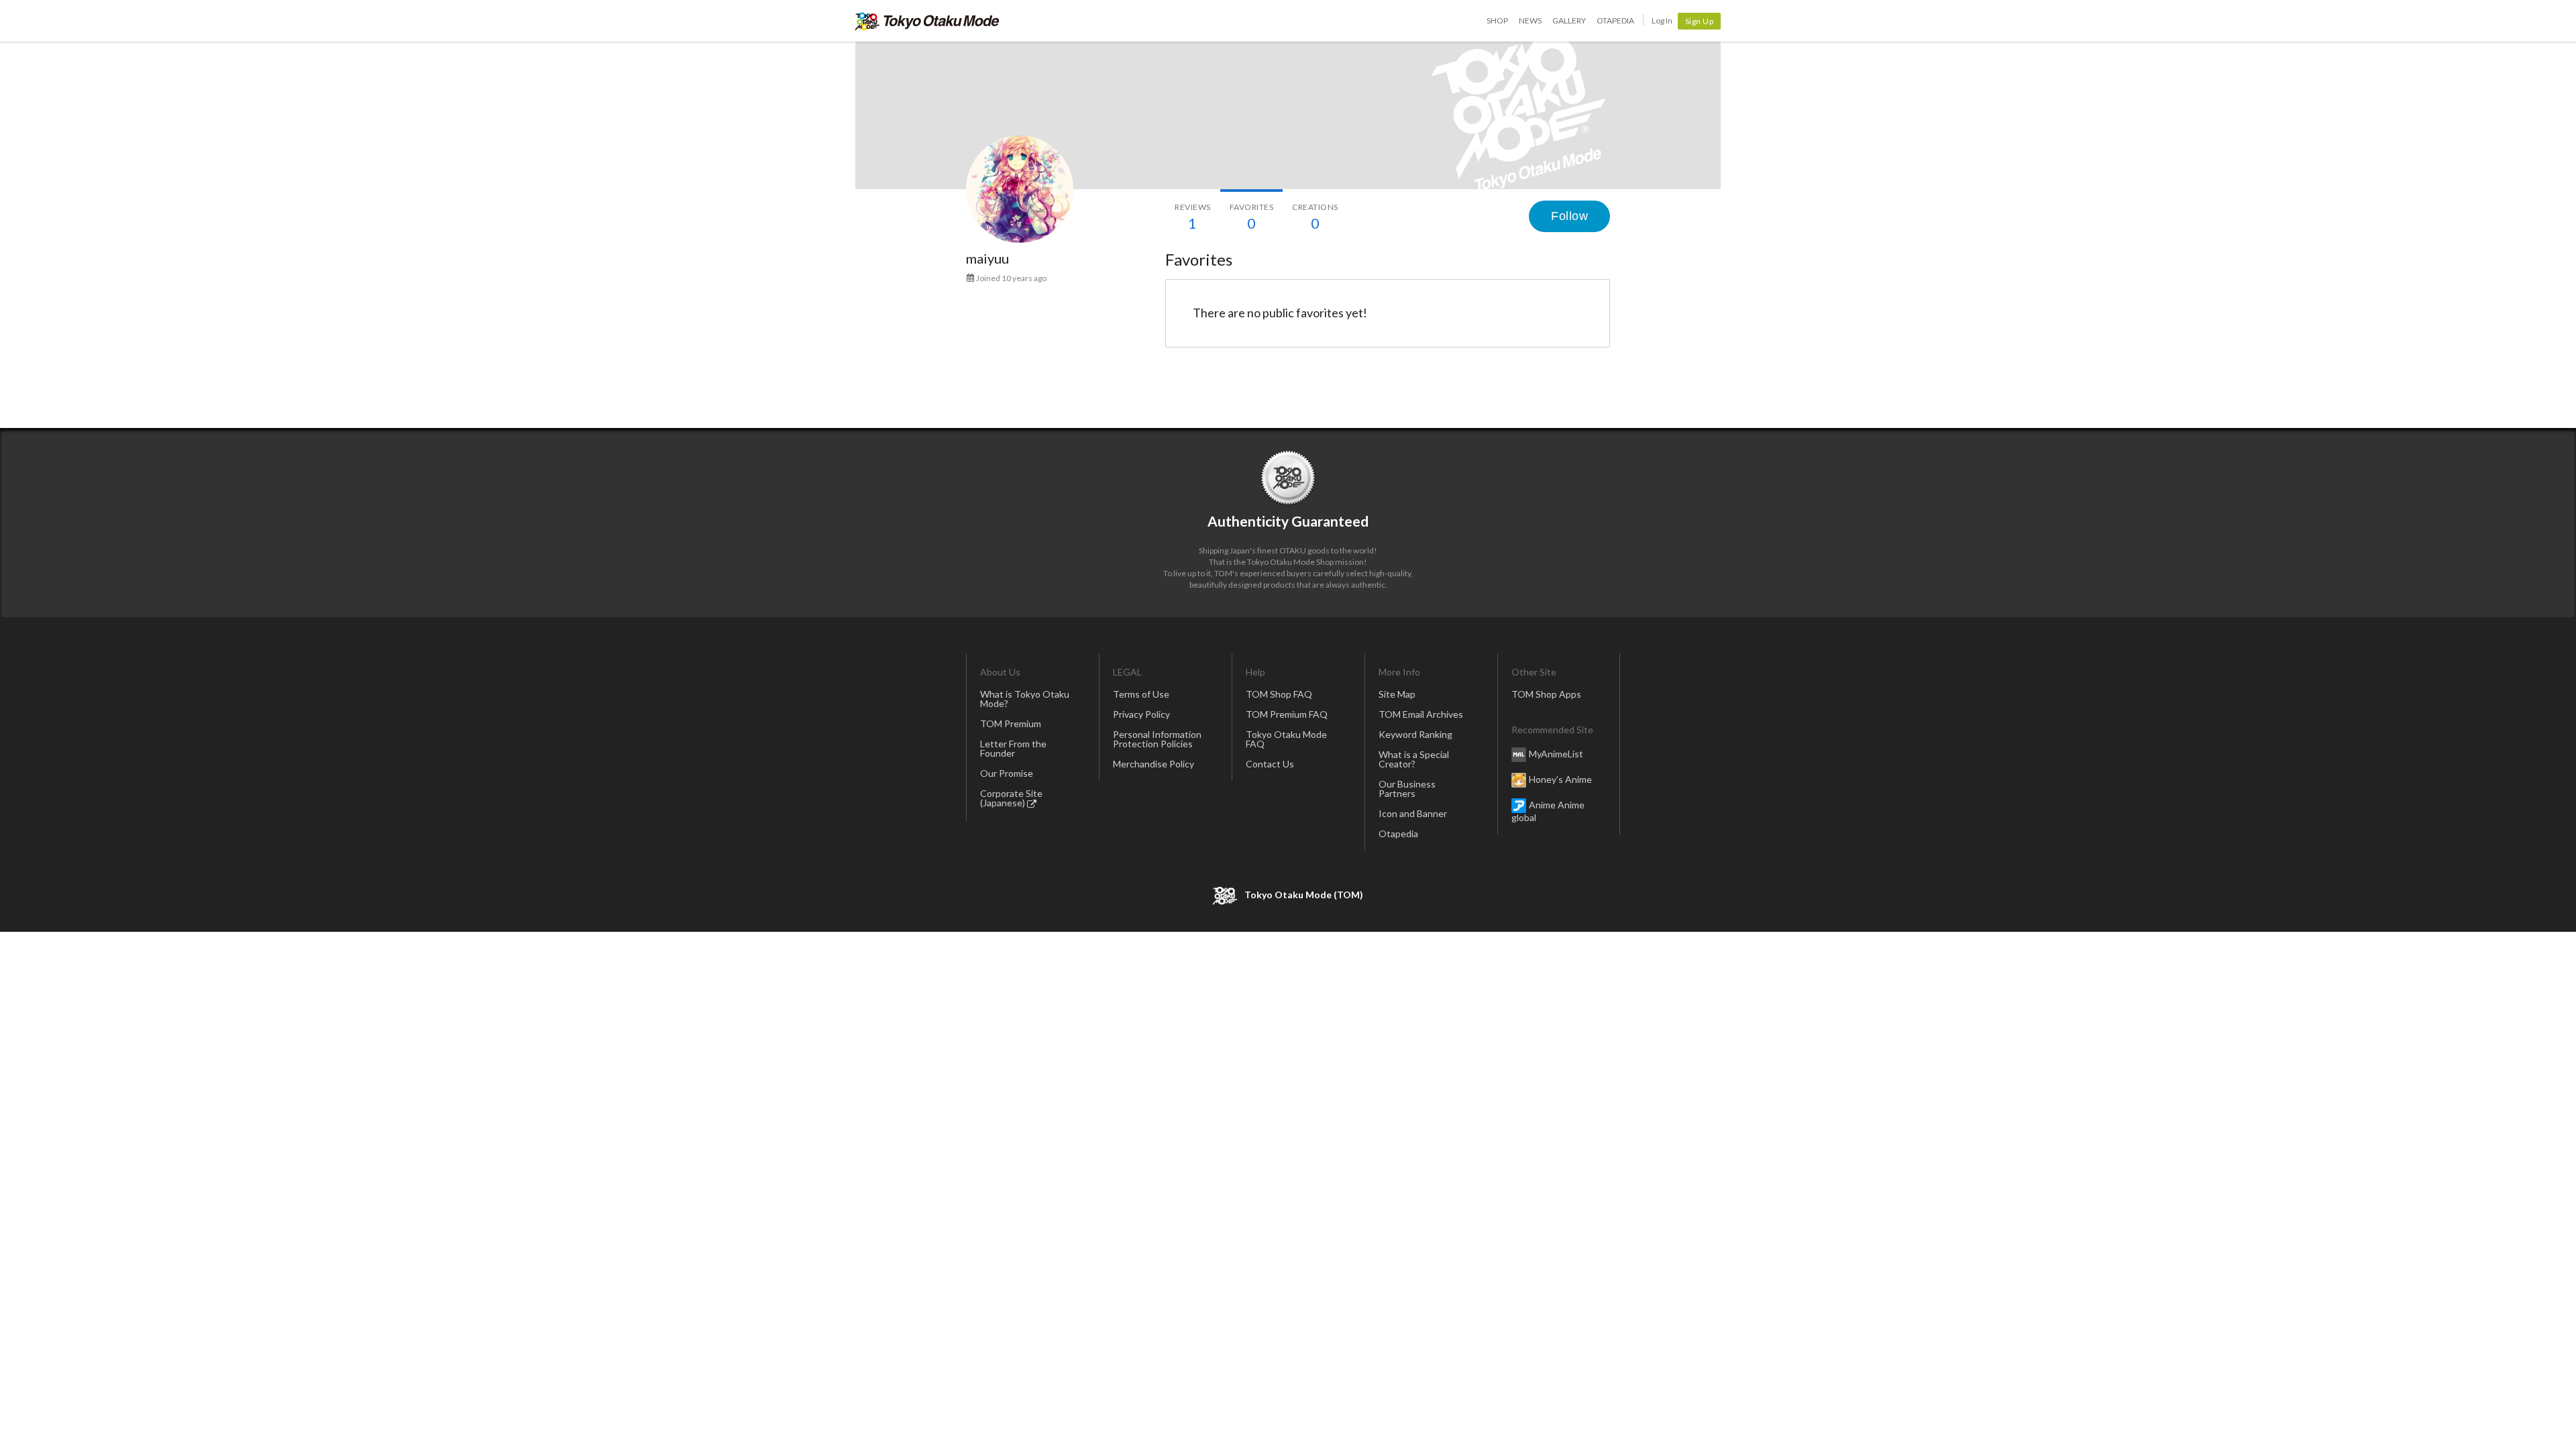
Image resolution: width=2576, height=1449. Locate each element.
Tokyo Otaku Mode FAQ (1286, 739)
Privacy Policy (1141, 714)
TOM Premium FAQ (1287, 714)
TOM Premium (1011, 723)
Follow (1569, 216)
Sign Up (1700, 21)
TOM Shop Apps (1546, 694)
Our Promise (1007, 773)
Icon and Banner (1413, 813)
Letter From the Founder (1013, 748)
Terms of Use (1141, 694)
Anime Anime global (1548, 811)
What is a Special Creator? (1414, 759)
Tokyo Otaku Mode (927, 21)
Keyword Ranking (1415, 734)
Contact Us (1270, 764)
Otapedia (1615, 20)
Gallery (1569, 20)
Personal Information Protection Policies (1157, 739)
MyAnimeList (1556, 754)
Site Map (1397, 694)
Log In (1662, 20)
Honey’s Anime (1560, 779)
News (1530, 20)
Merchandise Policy (1153, 764)
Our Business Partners (1407, 789)
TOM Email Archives (1421, 714)
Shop (1497, 20)
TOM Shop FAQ (1279, 694)
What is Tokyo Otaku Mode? (1025, 699)
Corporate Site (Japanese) (1011, 798)
